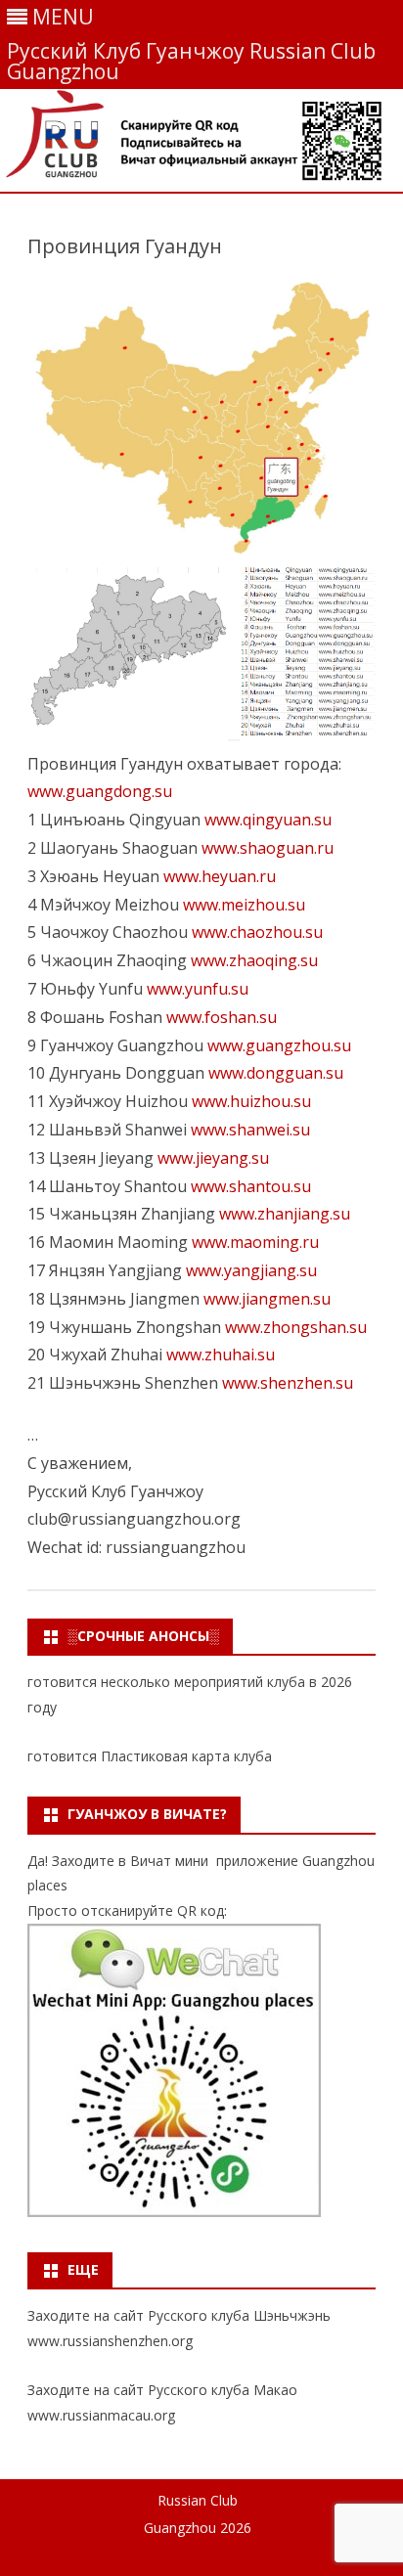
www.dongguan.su (276, 1073)
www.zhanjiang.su (285, 1214)
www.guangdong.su (100, 791)
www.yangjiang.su (251, 1270)
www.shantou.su (251, 1186)
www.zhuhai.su (221, 1355)
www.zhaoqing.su (254, 960)
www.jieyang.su (213, 1158)
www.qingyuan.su (268, 820)
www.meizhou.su (244, 905)
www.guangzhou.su (279, 1045)
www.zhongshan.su (296, 1327)
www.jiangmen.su (267, 1299)
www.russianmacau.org (101, 2415)
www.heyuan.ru (220, 876)
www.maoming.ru (255, 1242)
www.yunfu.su (198, 989)
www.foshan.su (222, 1017)
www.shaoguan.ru (268, 848)
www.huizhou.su (251, 1101)
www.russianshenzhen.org (110, 2341)
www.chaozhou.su (257, 932)
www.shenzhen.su (288, 1383)
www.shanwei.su (250, 1130)
